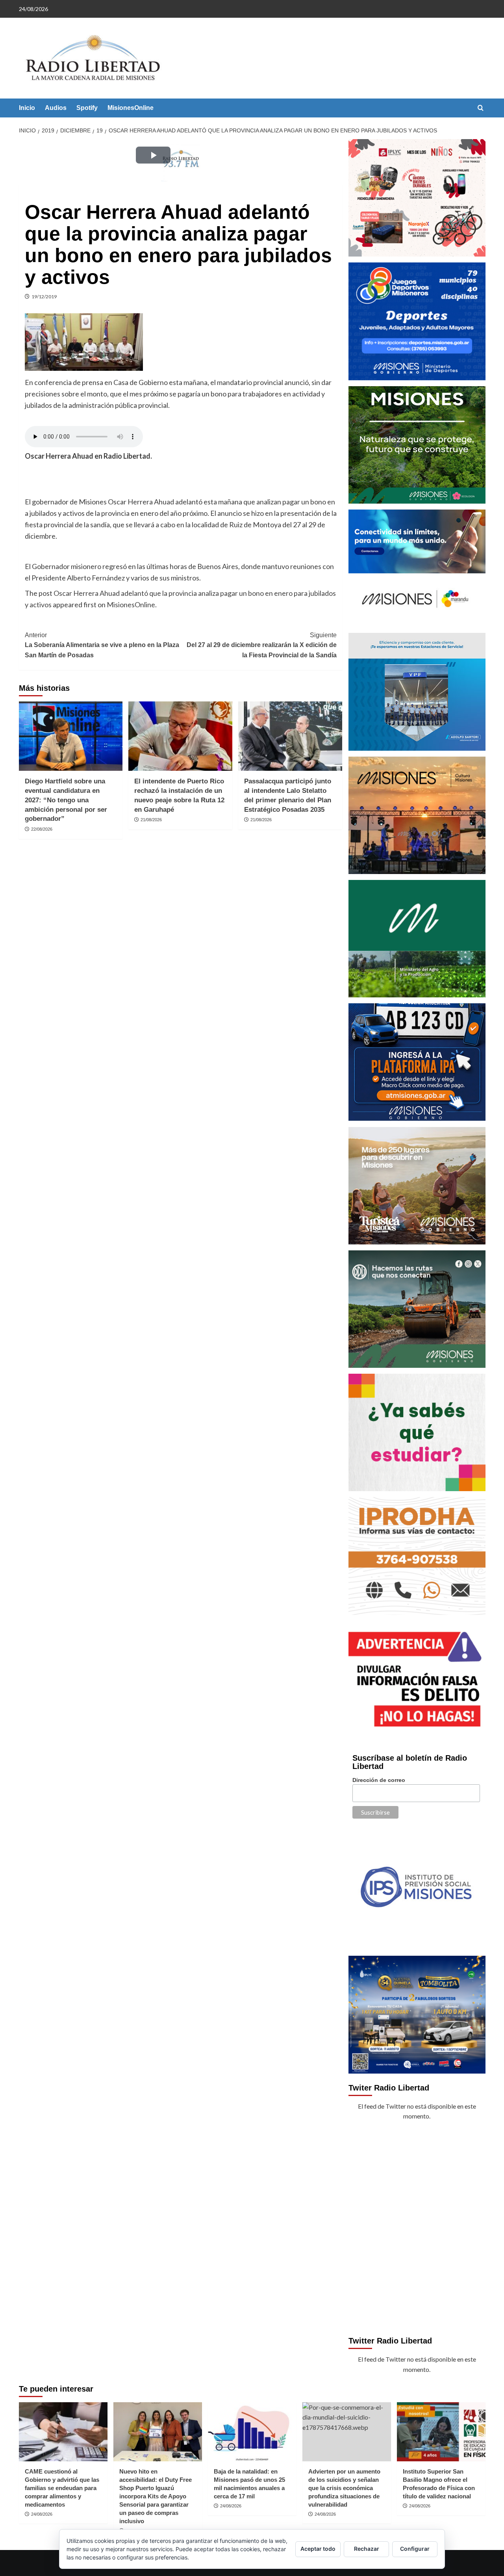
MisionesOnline (131, 108)
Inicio (27, 108)
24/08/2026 (42, 2514)
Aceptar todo (318, 2549)
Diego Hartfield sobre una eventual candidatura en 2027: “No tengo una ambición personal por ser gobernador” (66, 800)
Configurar (415, 2549)
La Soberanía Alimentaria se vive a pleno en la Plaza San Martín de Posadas (102, 645)
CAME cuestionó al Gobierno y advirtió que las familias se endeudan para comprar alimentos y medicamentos (62, 2488)
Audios (56, 108)
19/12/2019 (44, 297)
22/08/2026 (42, 829)
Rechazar (367, 2549)
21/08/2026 (151, 820)
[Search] (481, 108)
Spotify (87, 108)
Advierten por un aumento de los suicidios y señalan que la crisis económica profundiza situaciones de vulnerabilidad (344, 2488)
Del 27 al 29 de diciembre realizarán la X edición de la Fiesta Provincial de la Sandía (262, 645)
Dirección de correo (379, 1780)
